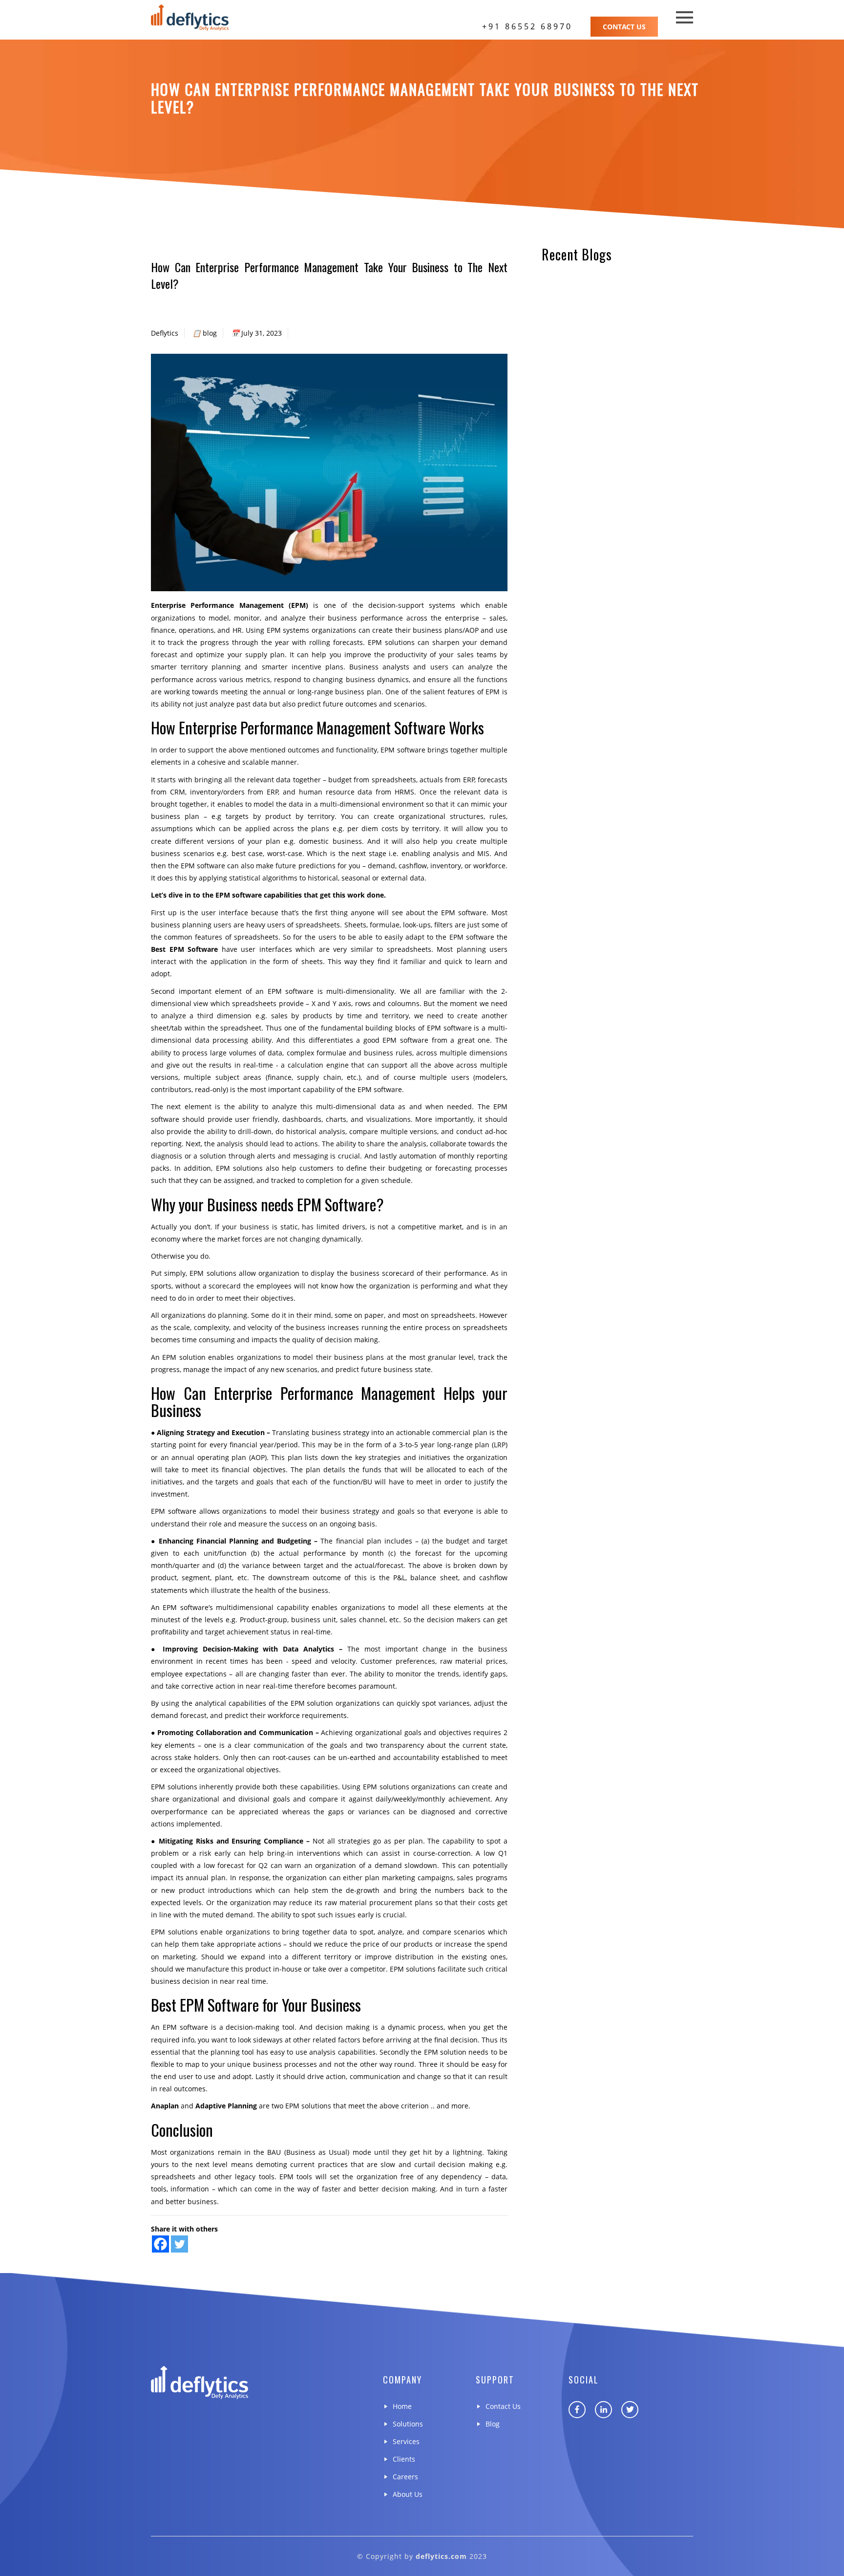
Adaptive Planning (226, 2106)
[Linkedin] (603, 2410)
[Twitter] (179, 2244)
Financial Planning (227, 1541)
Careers (405, 2477)
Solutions (408, 2424)
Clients (404, 2459)
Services (406, 2441)
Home (402, 2406)
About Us (408, 2494)
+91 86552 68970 (527, 26)
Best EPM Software (184, 949)
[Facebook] (160, 2244)
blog (210, 333)
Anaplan (165, 2106)
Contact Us (624, 27)
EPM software (174, 1511)
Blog (493, 2424)
